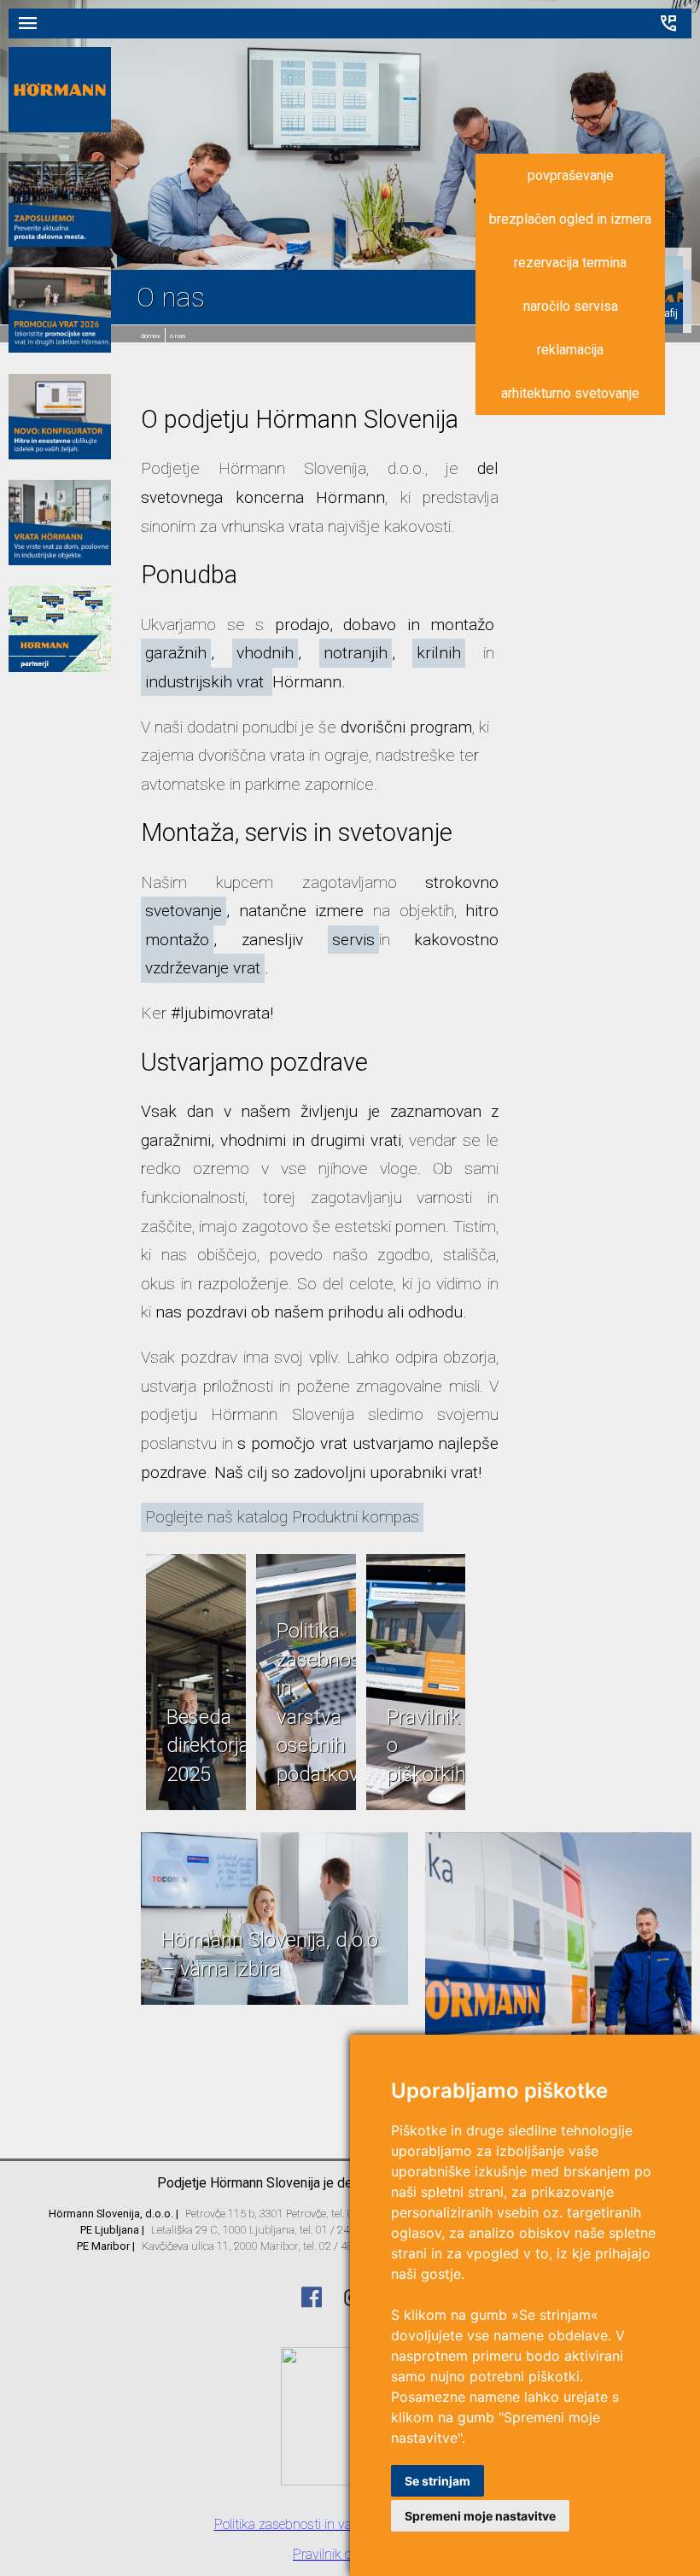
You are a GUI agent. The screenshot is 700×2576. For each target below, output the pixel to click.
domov (151, 336)
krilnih (439, 653)
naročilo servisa (571, 306)
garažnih (176, 653)
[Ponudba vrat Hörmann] (60, 560)
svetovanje (184, 911)
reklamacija (570, 350)
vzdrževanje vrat (203, 968)
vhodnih (265, 653)
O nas (178, 336)
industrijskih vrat (207, 682)
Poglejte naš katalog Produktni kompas (282, 1517)
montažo (177, 940)
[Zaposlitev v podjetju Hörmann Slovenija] (60, 241)
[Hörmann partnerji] (60, 666)
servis (353, 940)
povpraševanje (571, 175)
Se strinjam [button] (437, 2481)
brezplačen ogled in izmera (570, 219)
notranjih (356, 653)
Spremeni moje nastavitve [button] (480, 2516)
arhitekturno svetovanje (570, 393)
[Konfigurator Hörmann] (60, 454)
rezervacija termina (570, 263)
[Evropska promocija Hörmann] (60, 347)
